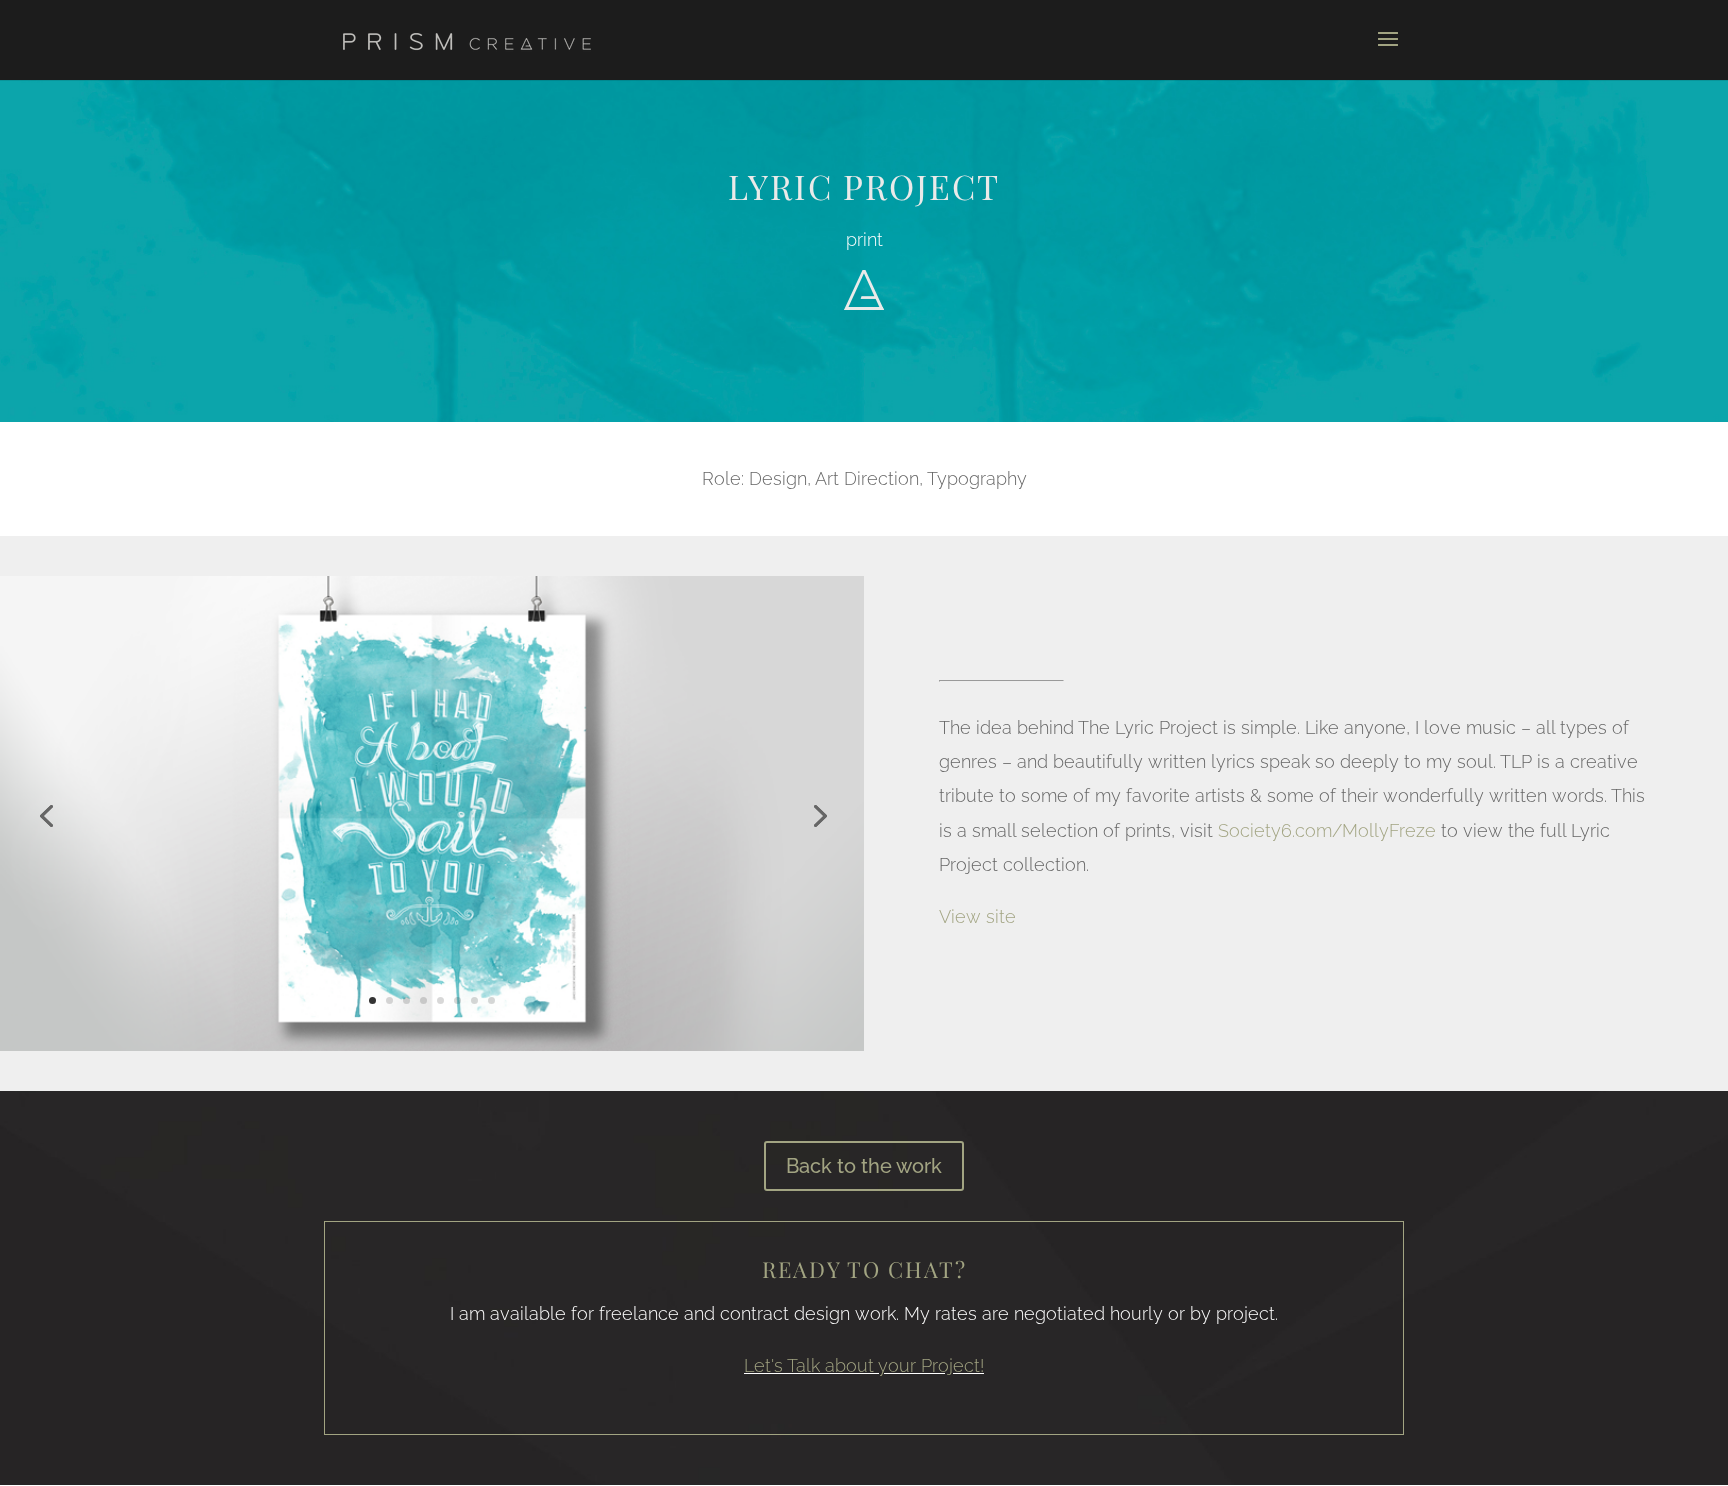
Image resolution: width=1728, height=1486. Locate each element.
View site (977, 916)
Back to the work (864, 1166)
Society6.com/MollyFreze (1327, 830)
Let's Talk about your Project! (864, 1365)
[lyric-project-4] (432, 1050)
